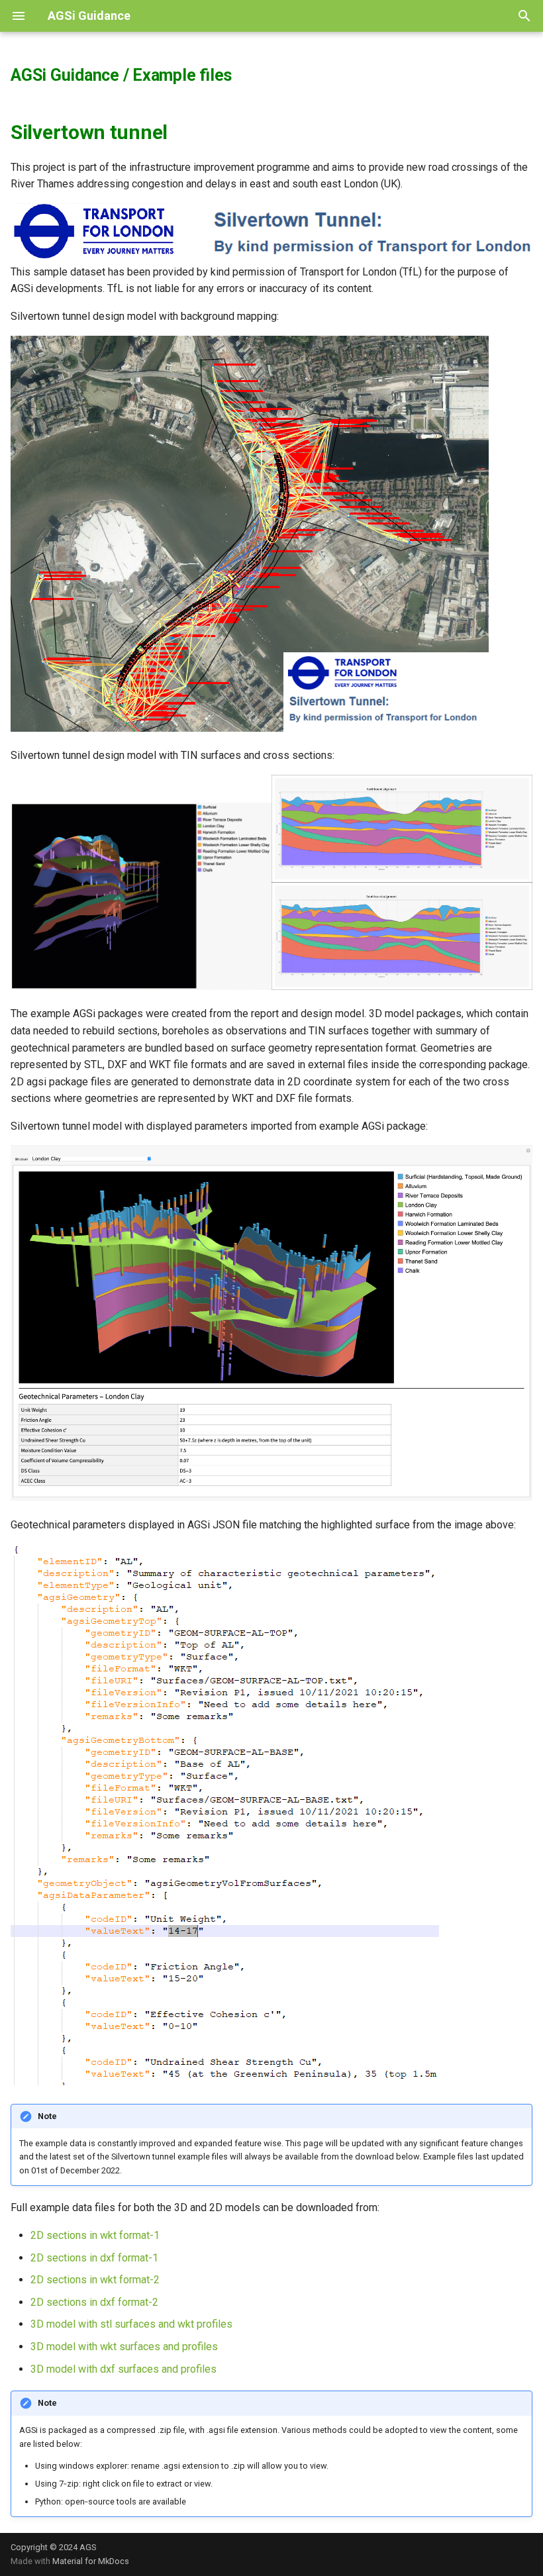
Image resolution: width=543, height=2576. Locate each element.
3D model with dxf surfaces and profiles (123, 2369)
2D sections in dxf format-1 (94, 2258)
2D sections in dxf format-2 (94, 2302)
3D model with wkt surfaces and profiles (124, 2347)
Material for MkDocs (91, 2561)
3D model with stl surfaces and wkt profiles (131, 2324)
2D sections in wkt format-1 (95, 2235)
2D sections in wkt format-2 (95, 2280)
